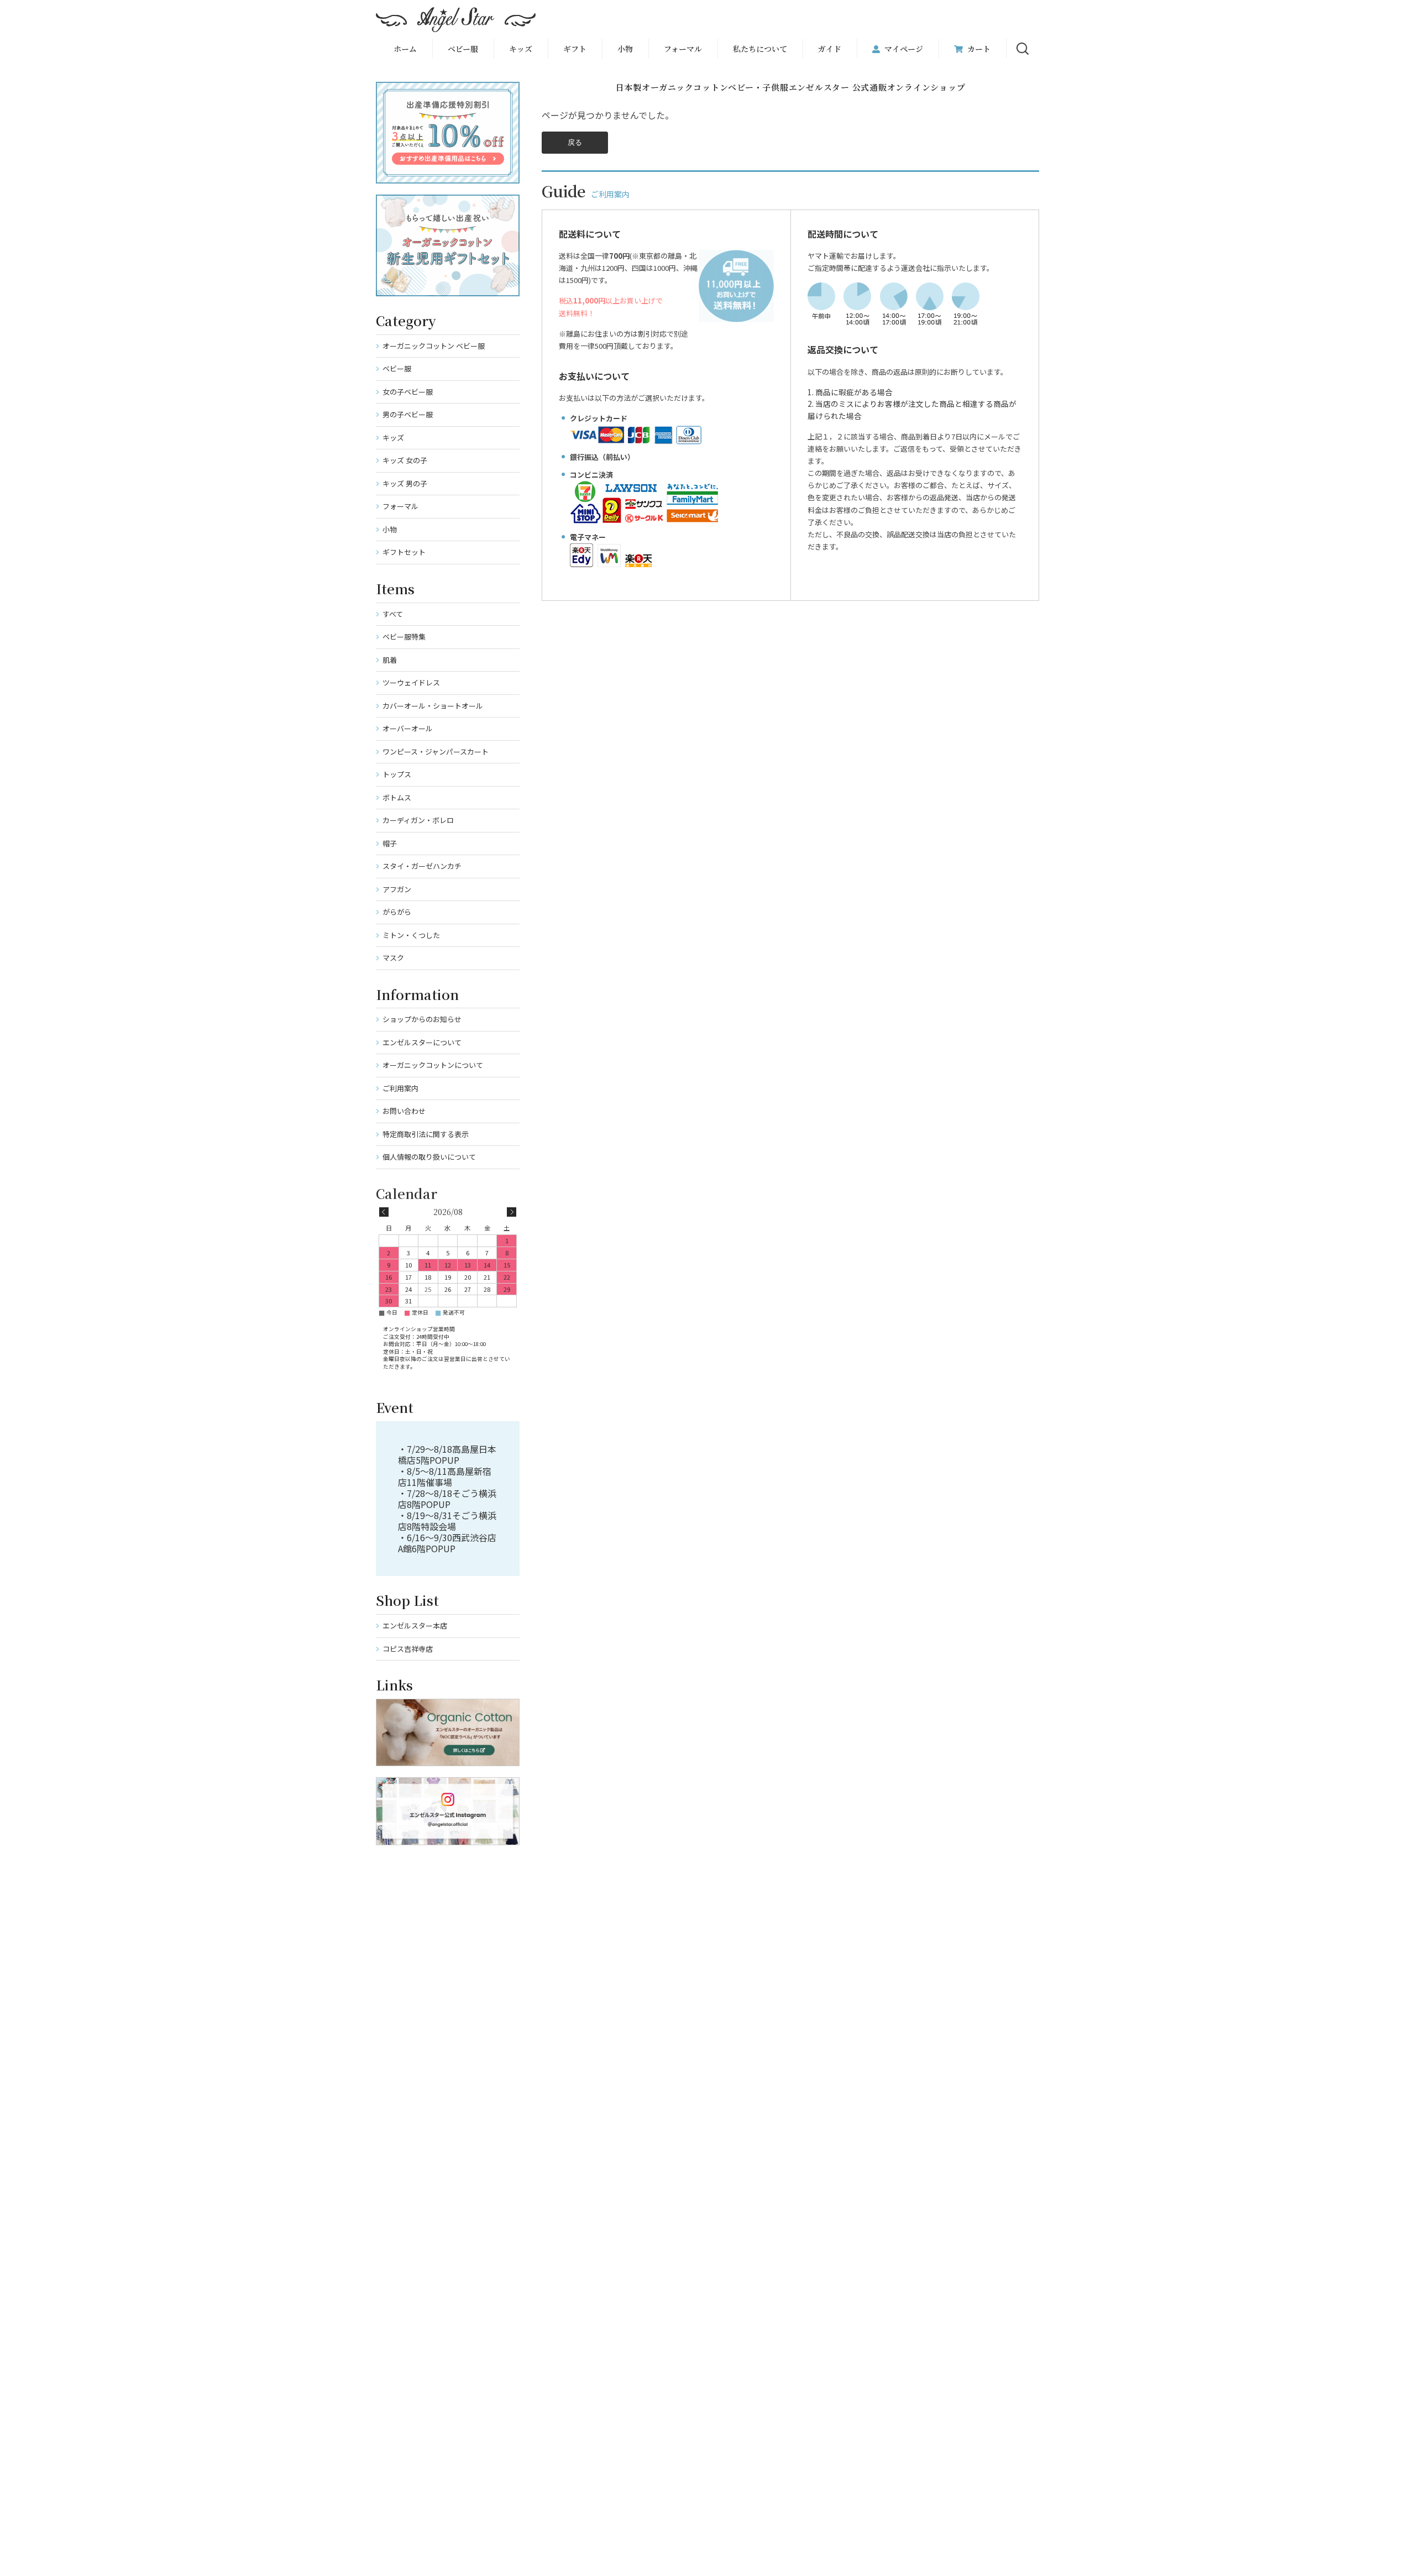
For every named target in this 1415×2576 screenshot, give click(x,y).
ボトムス (397, 797)
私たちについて (760, 49)
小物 (625, 49)
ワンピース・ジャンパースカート (436, 752)
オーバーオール (408, 728)
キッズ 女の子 (405, 460)
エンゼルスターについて (422, 1042)
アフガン (397, 889)
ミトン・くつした (411, 935)
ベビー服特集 (404, 637)
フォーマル (683, 49)
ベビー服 (463, 49)
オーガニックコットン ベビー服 (434, 346)
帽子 (390, 843)
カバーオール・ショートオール (433, 706)
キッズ (393, 438)
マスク (393, 958)
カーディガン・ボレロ (418, 820)
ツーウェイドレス (411, 682)
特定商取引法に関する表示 (426, 1134)
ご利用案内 (400, 1088)
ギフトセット (404, 552)
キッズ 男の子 (405, 483)
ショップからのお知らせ (422, 1019)
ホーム (405, 49)
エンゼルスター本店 (415, 1625)
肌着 (390, 660)
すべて (393, 614)
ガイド (830, 49)
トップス (397, 774)
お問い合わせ (404, 1111)
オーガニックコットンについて (433, 1065)
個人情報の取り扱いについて (429, 1157)
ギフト (575, 49)
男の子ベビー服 (408, 414)
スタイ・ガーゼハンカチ (422, 866)
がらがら (397, 912)
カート (979, 49)
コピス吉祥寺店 (408, 1649)
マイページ (904, 49)
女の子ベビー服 (408, 392)
